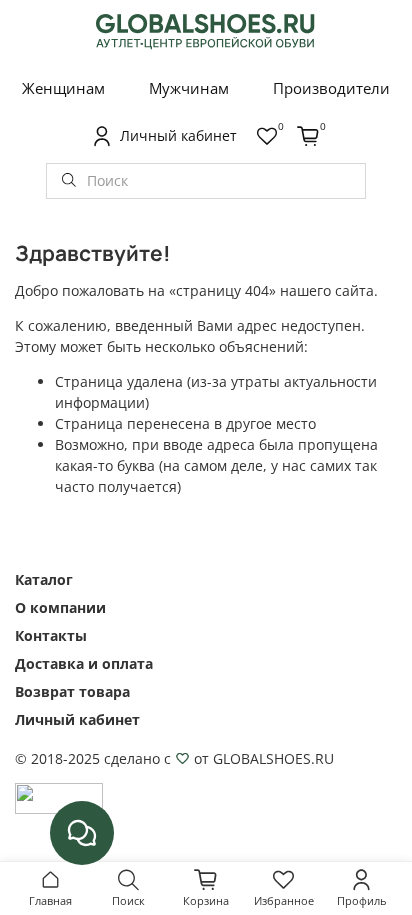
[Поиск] (69, 181)
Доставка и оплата (84, 663)
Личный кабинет (77, 719)
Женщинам (63, 88)
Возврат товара (72, 691)
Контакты (51, 635)
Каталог (44, 579)
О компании (60, 607)
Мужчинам (189, 88)
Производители (331, 88)
